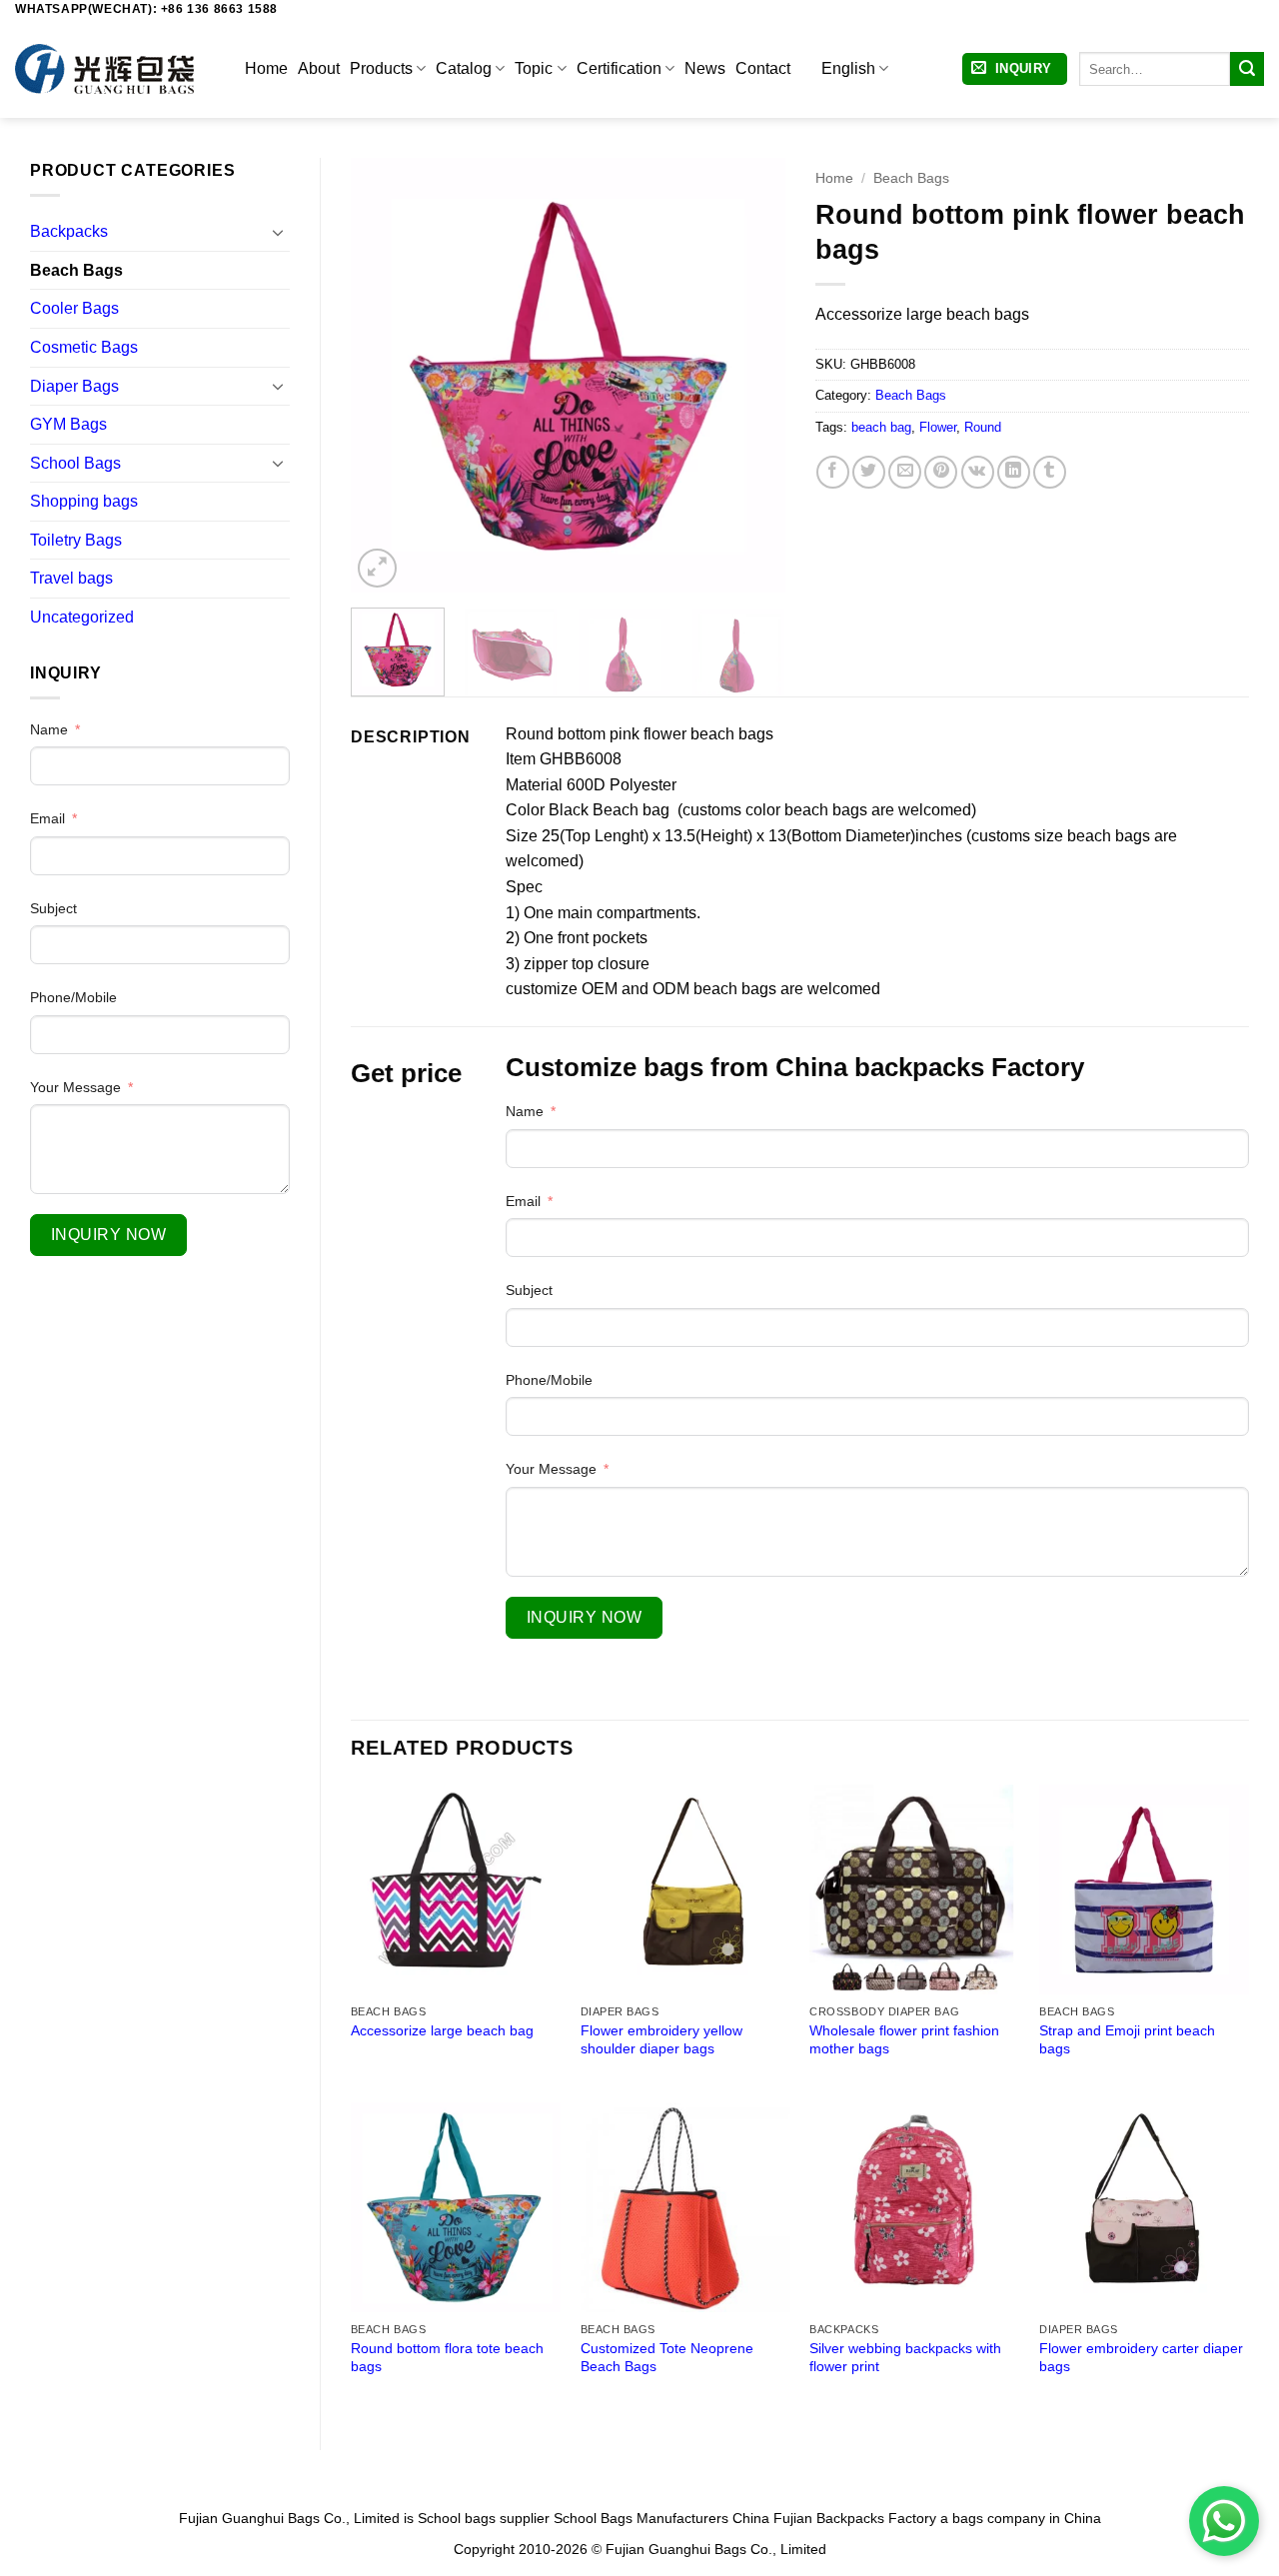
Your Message (75, 1087)
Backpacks (69, 231)
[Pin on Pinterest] (941, 472)
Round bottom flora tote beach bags (447, 2358)
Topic (534, 68)
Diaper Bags (74, 386)
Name (49, 729)
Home (266, 68)
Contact (763, 68)
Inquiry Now (108, 1235)
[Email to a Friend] (905, 472)
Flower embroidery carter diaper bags (1141, 2358)
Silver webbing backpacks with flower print (905, 2358)
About (319, 68)
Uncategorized (82, 617)
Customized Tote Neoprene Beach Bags (667, 2358)
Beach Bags (76, 270)
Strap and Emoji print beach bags (1127, 2040)
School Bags (75, 463)
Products (381, 68)
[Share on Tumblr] (1050, 472)
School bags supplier (484, 2518)
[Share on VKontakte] (978, 472)
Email (47, 818)
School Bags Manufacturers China (661, 2518)
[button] (1015, 69)
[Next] (751, 375)
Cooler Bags (74, 308)
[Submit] (1247, 69)
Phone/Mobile (73, 997)
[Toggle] (278, 232)
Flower (938, 427)
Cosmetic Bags (84, 347)
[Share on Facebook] (833, 472)
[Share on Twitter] (869, 472)
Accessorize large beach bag (442, 2030)
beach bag (881, 427)
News (705, 68)
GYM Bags (68, 424)
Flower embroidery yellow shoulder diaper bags (661, 2040)
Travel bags (71, 578)
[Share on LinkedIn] (1014, 472)
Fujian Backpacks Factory (855, 2518)
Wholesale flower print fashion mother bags (904, 2040)
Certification (619, 68)
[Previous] (385, 375)
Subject (53, 908)
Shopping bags (84, 501)
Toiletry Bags (76, 540)
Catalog (464, 68)
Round (983, 427)
